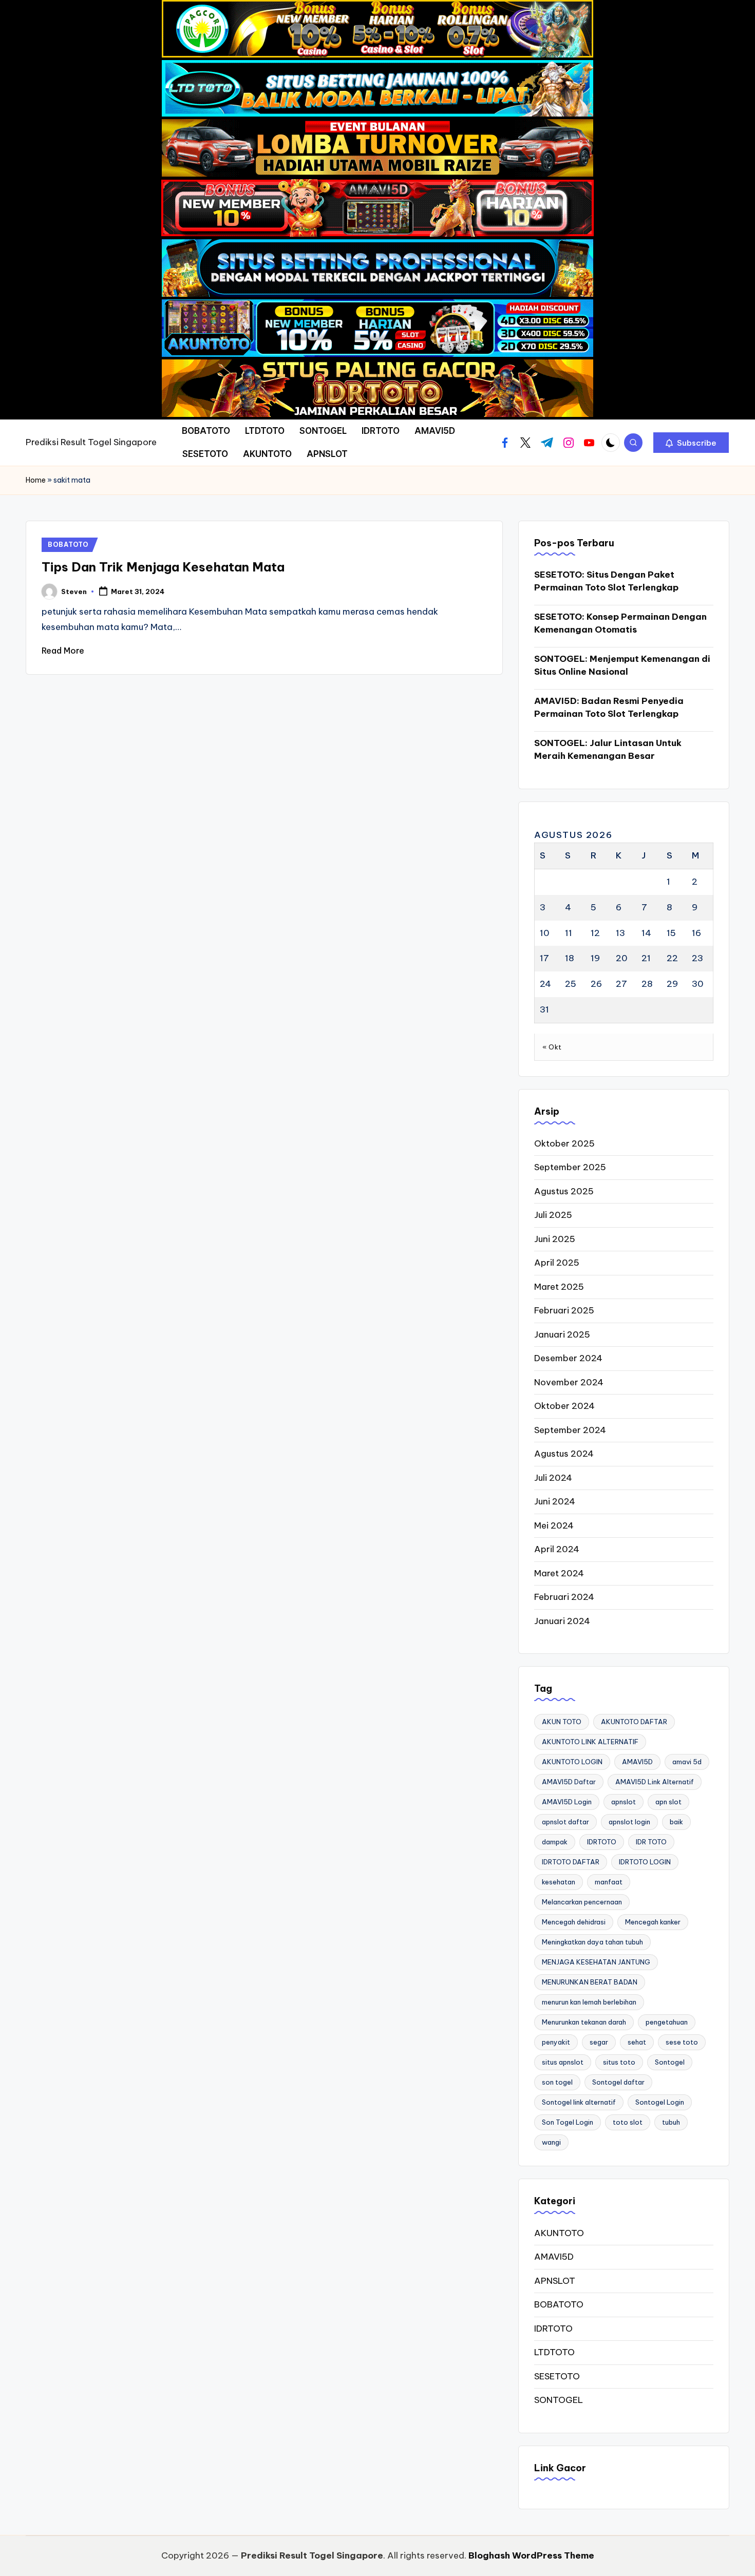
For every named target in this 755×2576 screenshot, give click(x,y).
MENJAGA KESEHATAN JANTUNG (596, 1962)
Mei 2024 (554, 1525)
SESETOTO (557, 2376)
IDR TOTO (651, 1842)
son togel (557, 2082)
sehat (637, 2042)
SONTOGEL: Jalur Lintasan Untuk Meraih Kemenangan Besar (608, 750)
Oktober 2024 (564, 1406)
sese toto (682, 2042)
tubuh (671, 2122)
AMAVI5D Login (567, 1802)
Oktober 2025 (564, 1143)
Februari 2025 (564, 1310)
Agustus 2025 (564, 1191)
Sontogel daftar (618, 2082)
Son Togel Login (568, 2122)
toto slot (628, 2122)
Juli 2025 (553, 1215)
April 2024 (557, 1549)
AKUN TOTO (562, 1722)
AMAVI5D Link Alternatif (655, 1782)
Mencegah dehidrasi (574, 1922)
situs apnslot (563, 2062)
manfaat (609, 1882)
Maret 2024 (559, 1573)
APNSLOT (555, 2281)
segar (599, 2042)
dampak (555, 1842)
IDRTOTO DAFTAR (571, 1862)
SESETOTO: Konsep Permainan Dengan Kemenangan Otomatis (620, 623)
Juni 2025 (555, 1239)
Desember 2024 (568, 1358)
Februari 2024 (564, 1597)
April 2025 (557, 1263)
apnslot (624, 1802)
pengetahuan (667, 2022)
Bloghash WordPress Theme (531, 2555)
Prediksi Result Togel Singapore (91, 442)
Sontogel (670, 2062)
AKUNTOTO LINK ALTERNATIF (590, 1742)
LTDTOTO (554, 2352)
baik (676, 1822)
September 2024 (570, 1430)
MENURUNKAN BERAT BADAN (590, 1982)
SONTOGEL (559, 2400)
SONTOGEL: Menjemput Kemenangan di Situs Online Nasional (622, 665)
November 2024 (569, 1382)
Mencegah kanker (653, 1922)
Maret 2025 (559, 1287)
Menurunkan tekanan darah (584, 2022)
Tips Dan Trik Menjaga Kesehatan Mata (163, 567)
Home (36, 480)
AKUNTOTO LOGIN (572, 1762)
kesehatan (559, 1882)
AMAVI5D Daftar (569, 1782)
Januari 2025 (562, 1334)
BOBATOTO (68, 545)
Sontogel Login (660, 2102)
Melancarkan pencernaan (582, 1902)
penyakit (556, 2042)
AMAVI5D (637, 1762)
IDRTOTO (602, 1842)
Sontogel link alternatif (579, 2102)
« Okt (552, 1047)
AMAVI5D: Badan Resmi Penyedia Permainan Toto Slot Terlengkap (609, 708)
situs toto (619, 2062)
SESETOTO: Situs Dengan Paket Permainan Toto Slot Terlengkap (606, 581)
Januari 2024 (562, 1621)
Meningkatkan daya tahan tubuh (592, 1942)
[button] (691, 443)
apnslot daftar (565, 1822)
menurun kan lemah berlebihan (589, 2002)
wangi (551, 2142)
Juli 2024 (553, 1478)
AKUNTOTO (559, 2233)
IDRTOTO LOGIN (645, 1862)
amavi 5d (687, 1762)
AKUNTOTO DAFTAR (634, 1722)
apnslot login (629, 1822)
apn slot (668, 1802)
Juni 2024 (555, 1501)
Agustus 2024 (564, 1454)
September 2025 (570, 1167)
